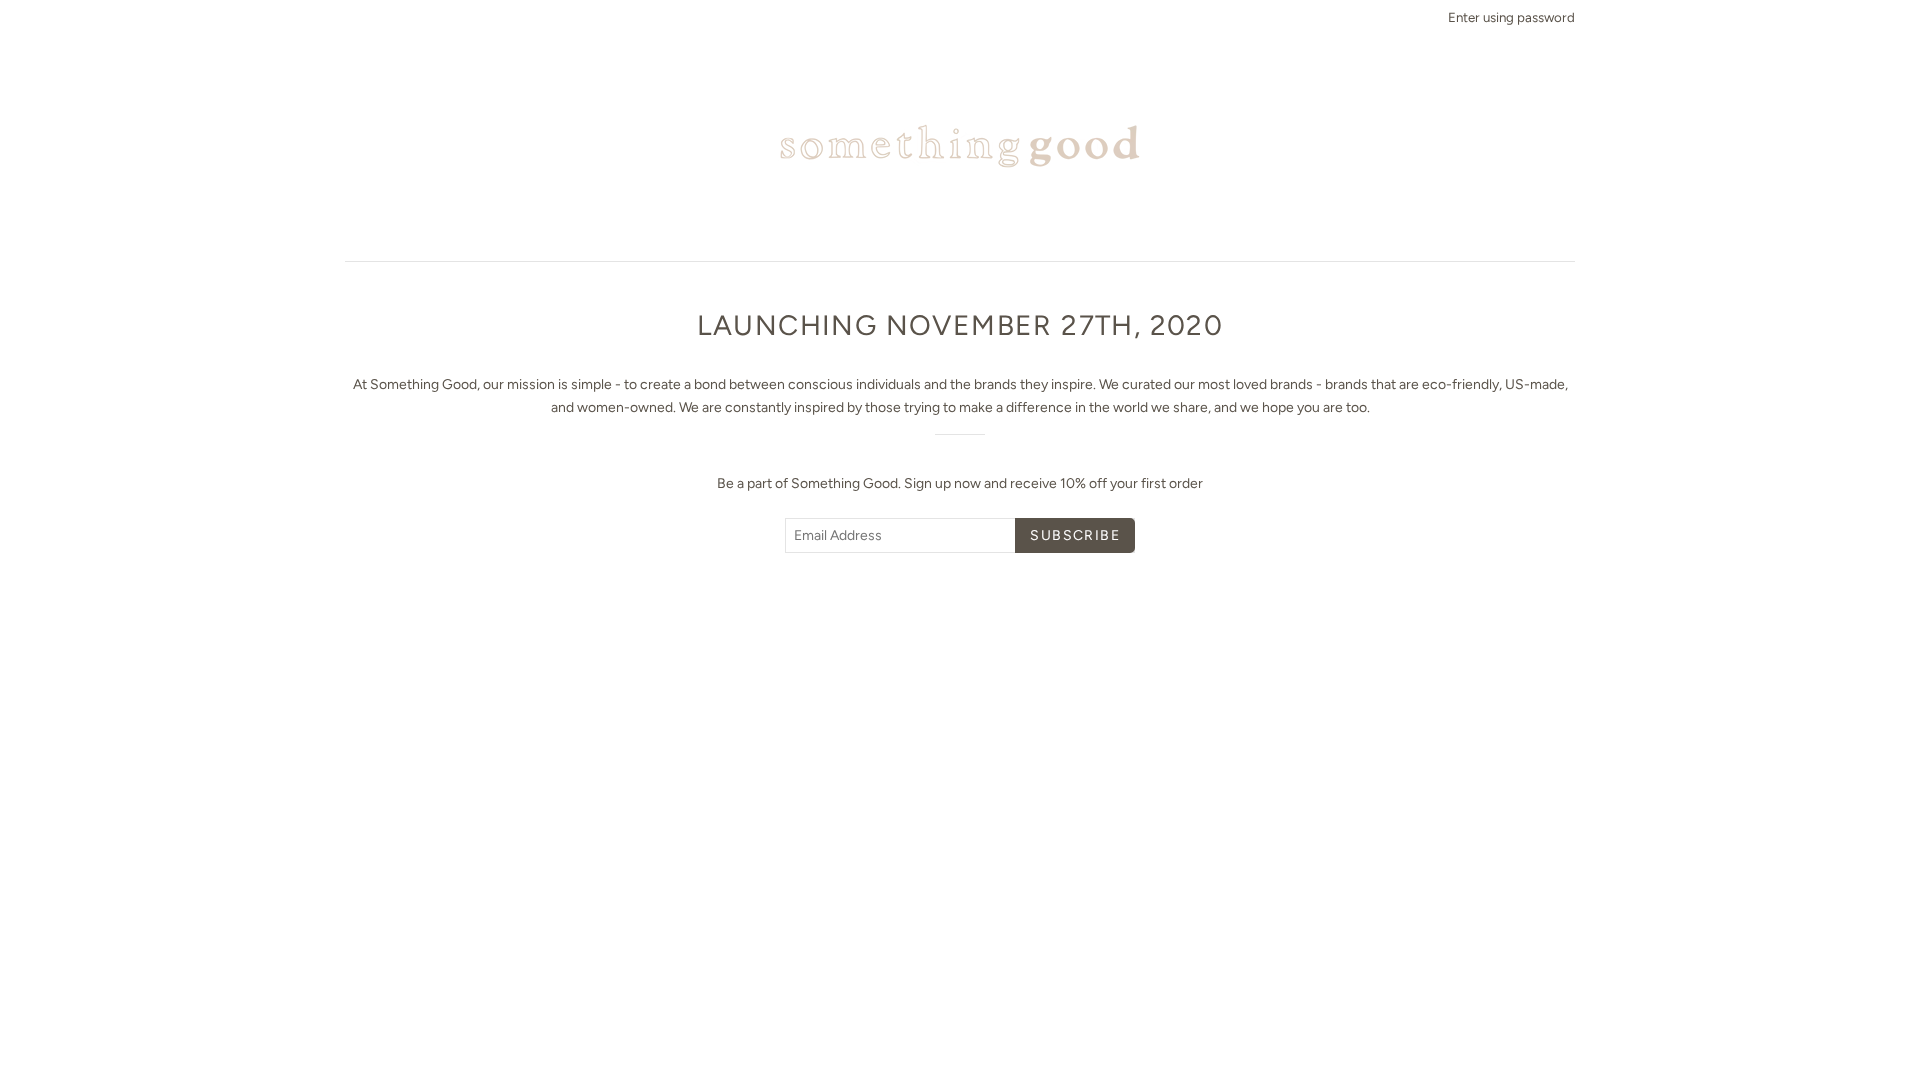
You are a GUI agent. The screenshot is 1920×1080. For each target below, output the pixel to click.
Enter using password (1511, 17)
